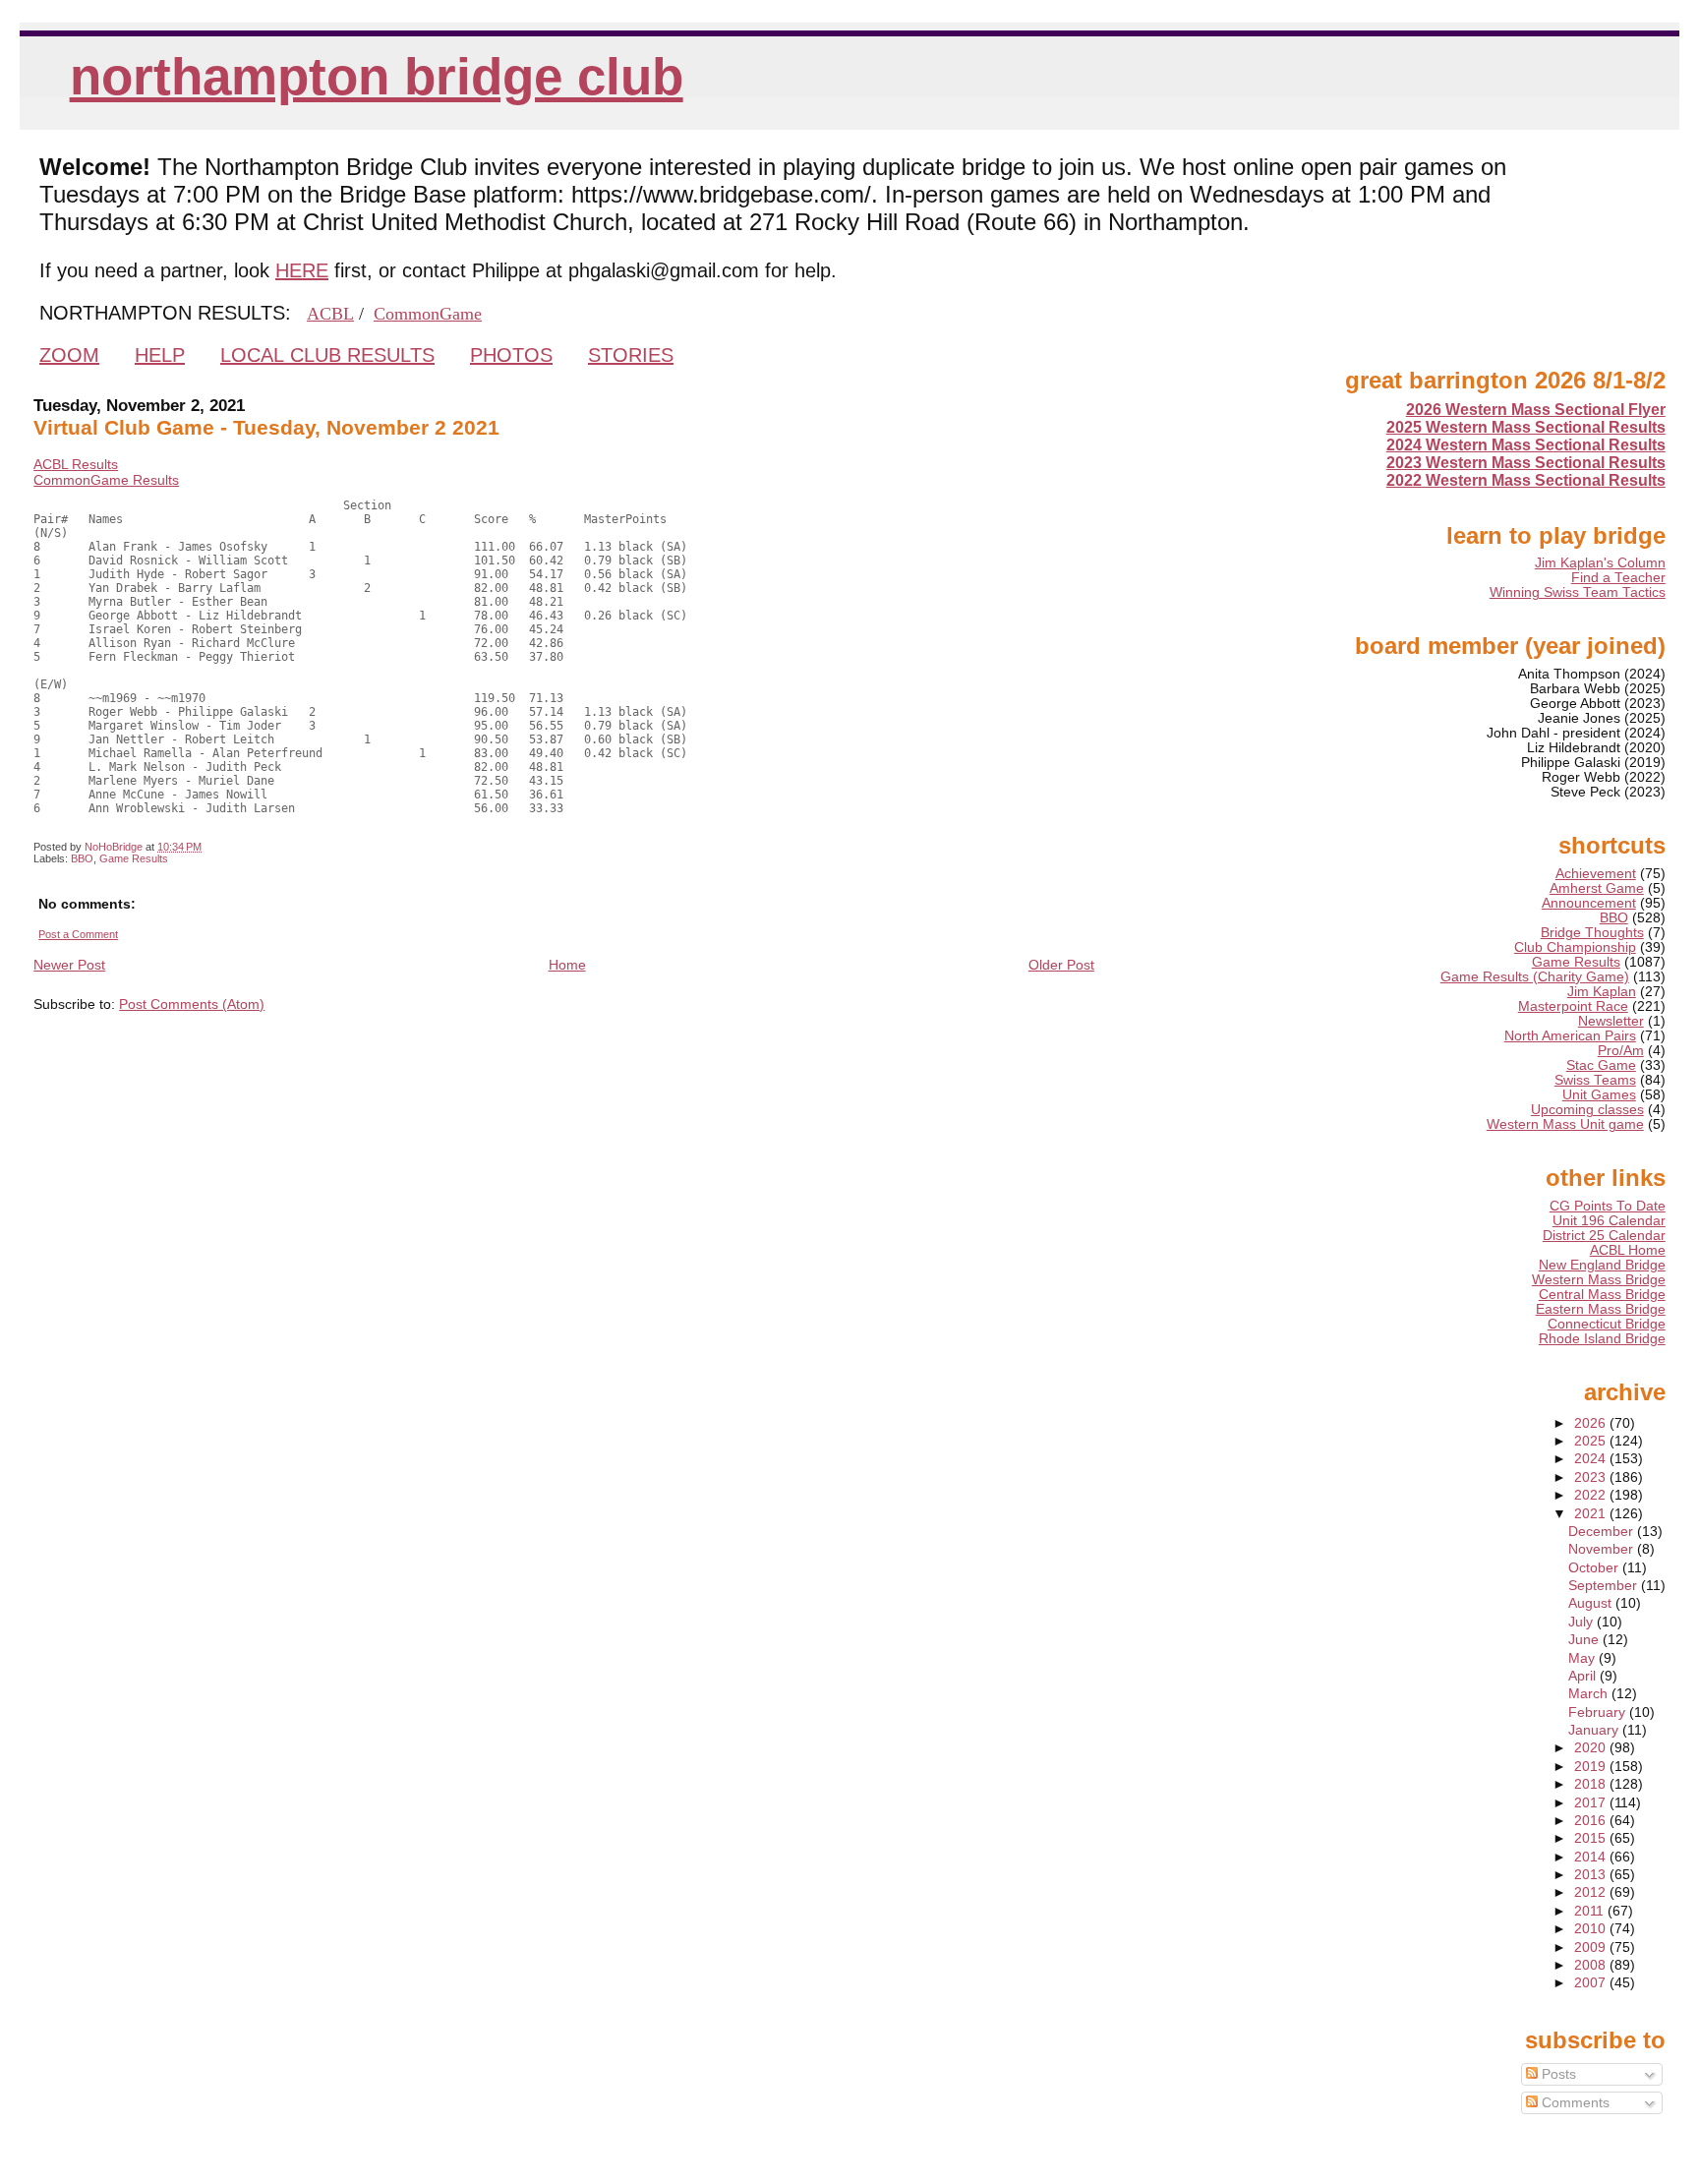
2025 (1592, 1441)
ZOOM (69, 355)
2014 (1592, 1857)
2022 (1592, 1495)
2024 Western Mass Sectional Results (1526, 445)
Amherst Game (1597, 888)
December (1603, 1532)
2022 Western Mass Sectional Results (1526, 480)
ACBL (330, 314)
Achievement (1596, 874)
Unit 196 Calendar (1609, 1221)
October (1595, 1568)
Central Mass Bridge (1602, 1295)
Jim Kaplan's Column (1600, 563)
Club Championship (1575, 947)
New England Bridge (1602, 1265)
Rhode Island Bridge (1602, 1339)
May (1583, 1658)
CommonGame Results (106, 480)
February (1599, 1712)
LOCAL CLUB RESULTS (327, 355)
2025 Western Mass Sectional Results (1526, 427)
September (1605, 1586)
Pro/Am (1621, 1051)
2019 (1592, 1767)
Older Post (1061, 965)
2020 (1592, 1748)
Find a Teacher (1618, 578)
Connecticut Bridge (1607, 1324)
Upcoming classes (1587, 1110)
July (1582, 1622)
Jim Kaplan (1602, 992)
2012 (1592, 1892)
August (1592, 1603)
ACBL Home (1628, 1250)
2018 (1592, 1784)
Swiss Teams (1595, 1080)
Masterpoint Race (1573, 1006)
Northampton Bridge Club (377, 76)
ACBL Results (76, 464)
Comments (1574, 2103)
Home (567, 965)
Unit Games (1599, 1095)
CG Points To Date (1608, 1206)
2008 (1592, 1965)
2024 (1592, 1459)
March (1590, 1694)
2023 (1592, 1477)
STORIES (631, 355)
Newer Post (69, 965)
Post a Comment (78, 934)
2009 (1592, 1948)
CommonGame (428, 314)
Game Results (134, 858)
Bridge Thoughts (1592, 933)
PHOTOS (511, 355)
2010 (1592, 1929)
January (1595, 1730)
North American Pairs (1570, 1036)
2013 (1592, 1875)
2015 (1592, 1838)
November (1603, 1549)
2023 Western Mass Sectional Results (1526, 463)
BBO (82, 858)
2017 (1592, 1803)
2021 (1592, 1514)
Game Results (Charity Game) (1535, 977)
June (1585, 1640)
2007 (1592, 1983)
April (1584, 1676)
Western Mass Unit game (1565, 1124)
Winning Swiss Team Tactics (1578, 592)
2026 (1592, 1423)
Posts (1557, 2074)
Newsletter (1611, 1021)
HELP (160, 355)
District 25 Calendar (1604, 1236)
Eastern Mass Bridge (1601, 1309)
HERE (302, 270)
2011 (1591, 1911)
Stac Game (1601, 1065)
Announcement (1589, 903)
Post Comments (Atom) (192, 1004)
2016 (1592, 1821)
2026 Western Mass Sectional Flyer (1536, 410)
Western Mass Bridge (1599, 1280)
